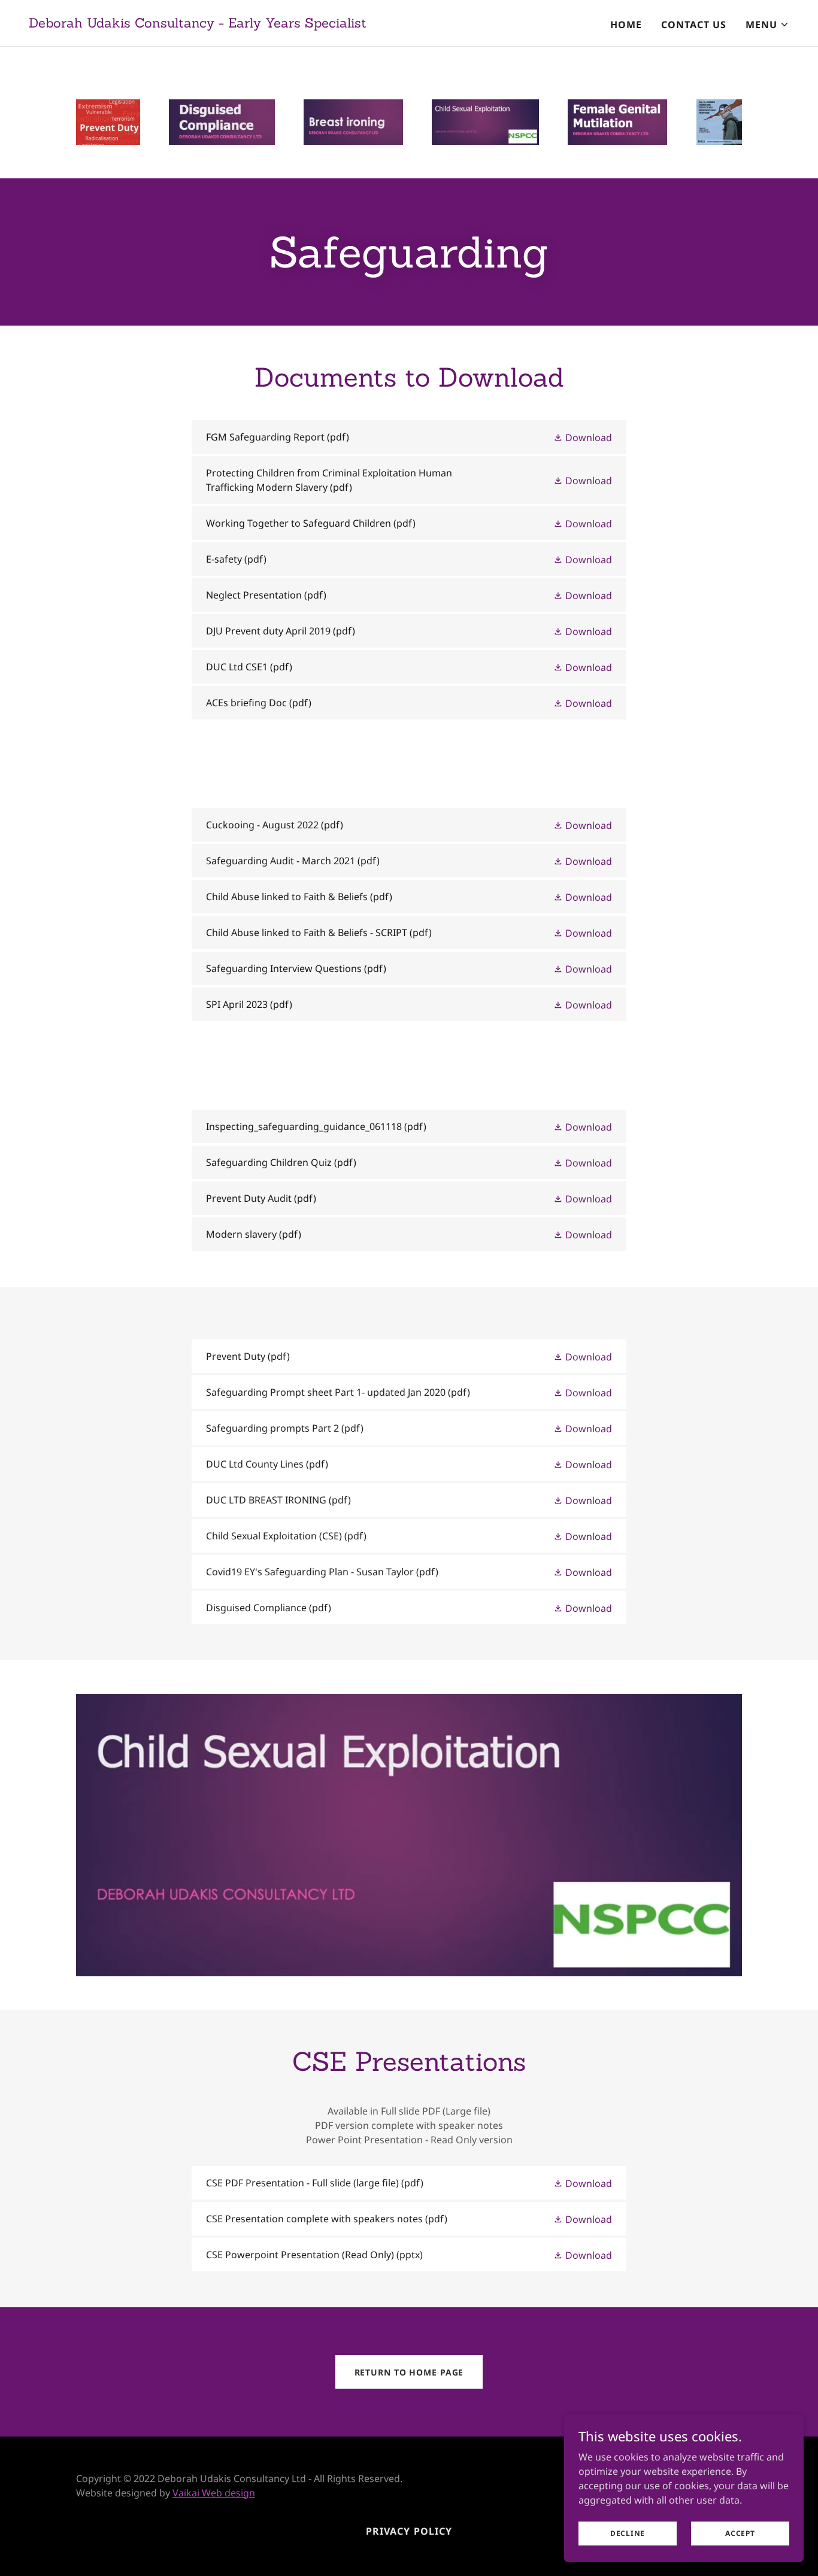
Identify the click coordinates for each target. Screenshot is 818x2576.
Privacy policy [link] (409, 2531)
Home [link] (626, 25)
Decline (628, 2533)
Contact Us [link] (694, 25)
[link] (198, 24)
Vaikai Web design (214, 2493)
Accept (740, 2533)
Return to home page (409, 2372)
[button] (767, 25)
